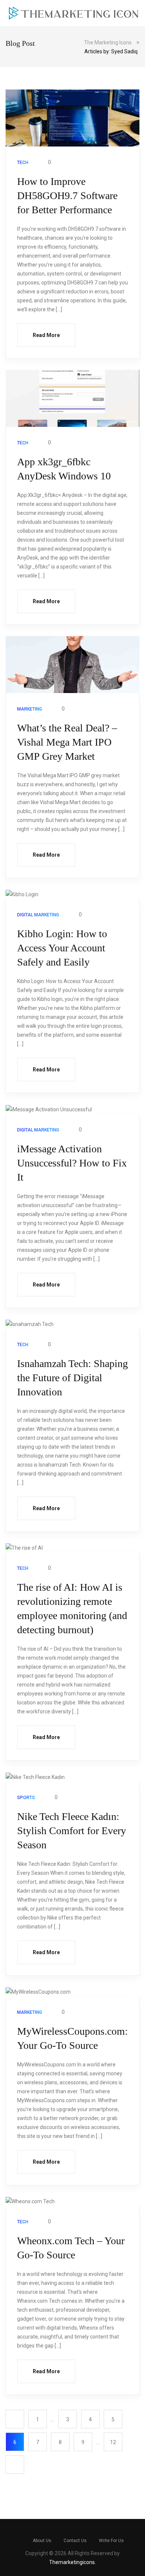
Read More (46, 335)
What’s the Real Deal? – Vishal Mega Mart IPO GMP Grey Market (67, 742)
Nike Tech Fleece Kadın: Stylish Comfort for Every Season (72, 1831)
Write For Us (111, 2541)
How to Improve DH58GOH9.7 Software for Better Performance (67, 196)
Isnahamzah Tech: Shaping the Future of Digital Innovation (72, 1378)
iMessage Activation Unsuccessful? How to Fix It (72, 1163)
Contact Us (75, 2541)
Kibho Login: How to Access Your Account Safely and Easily (62, 948)
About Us (42, 2541)
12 (113, 2442)
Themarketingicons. (72, 2562)
